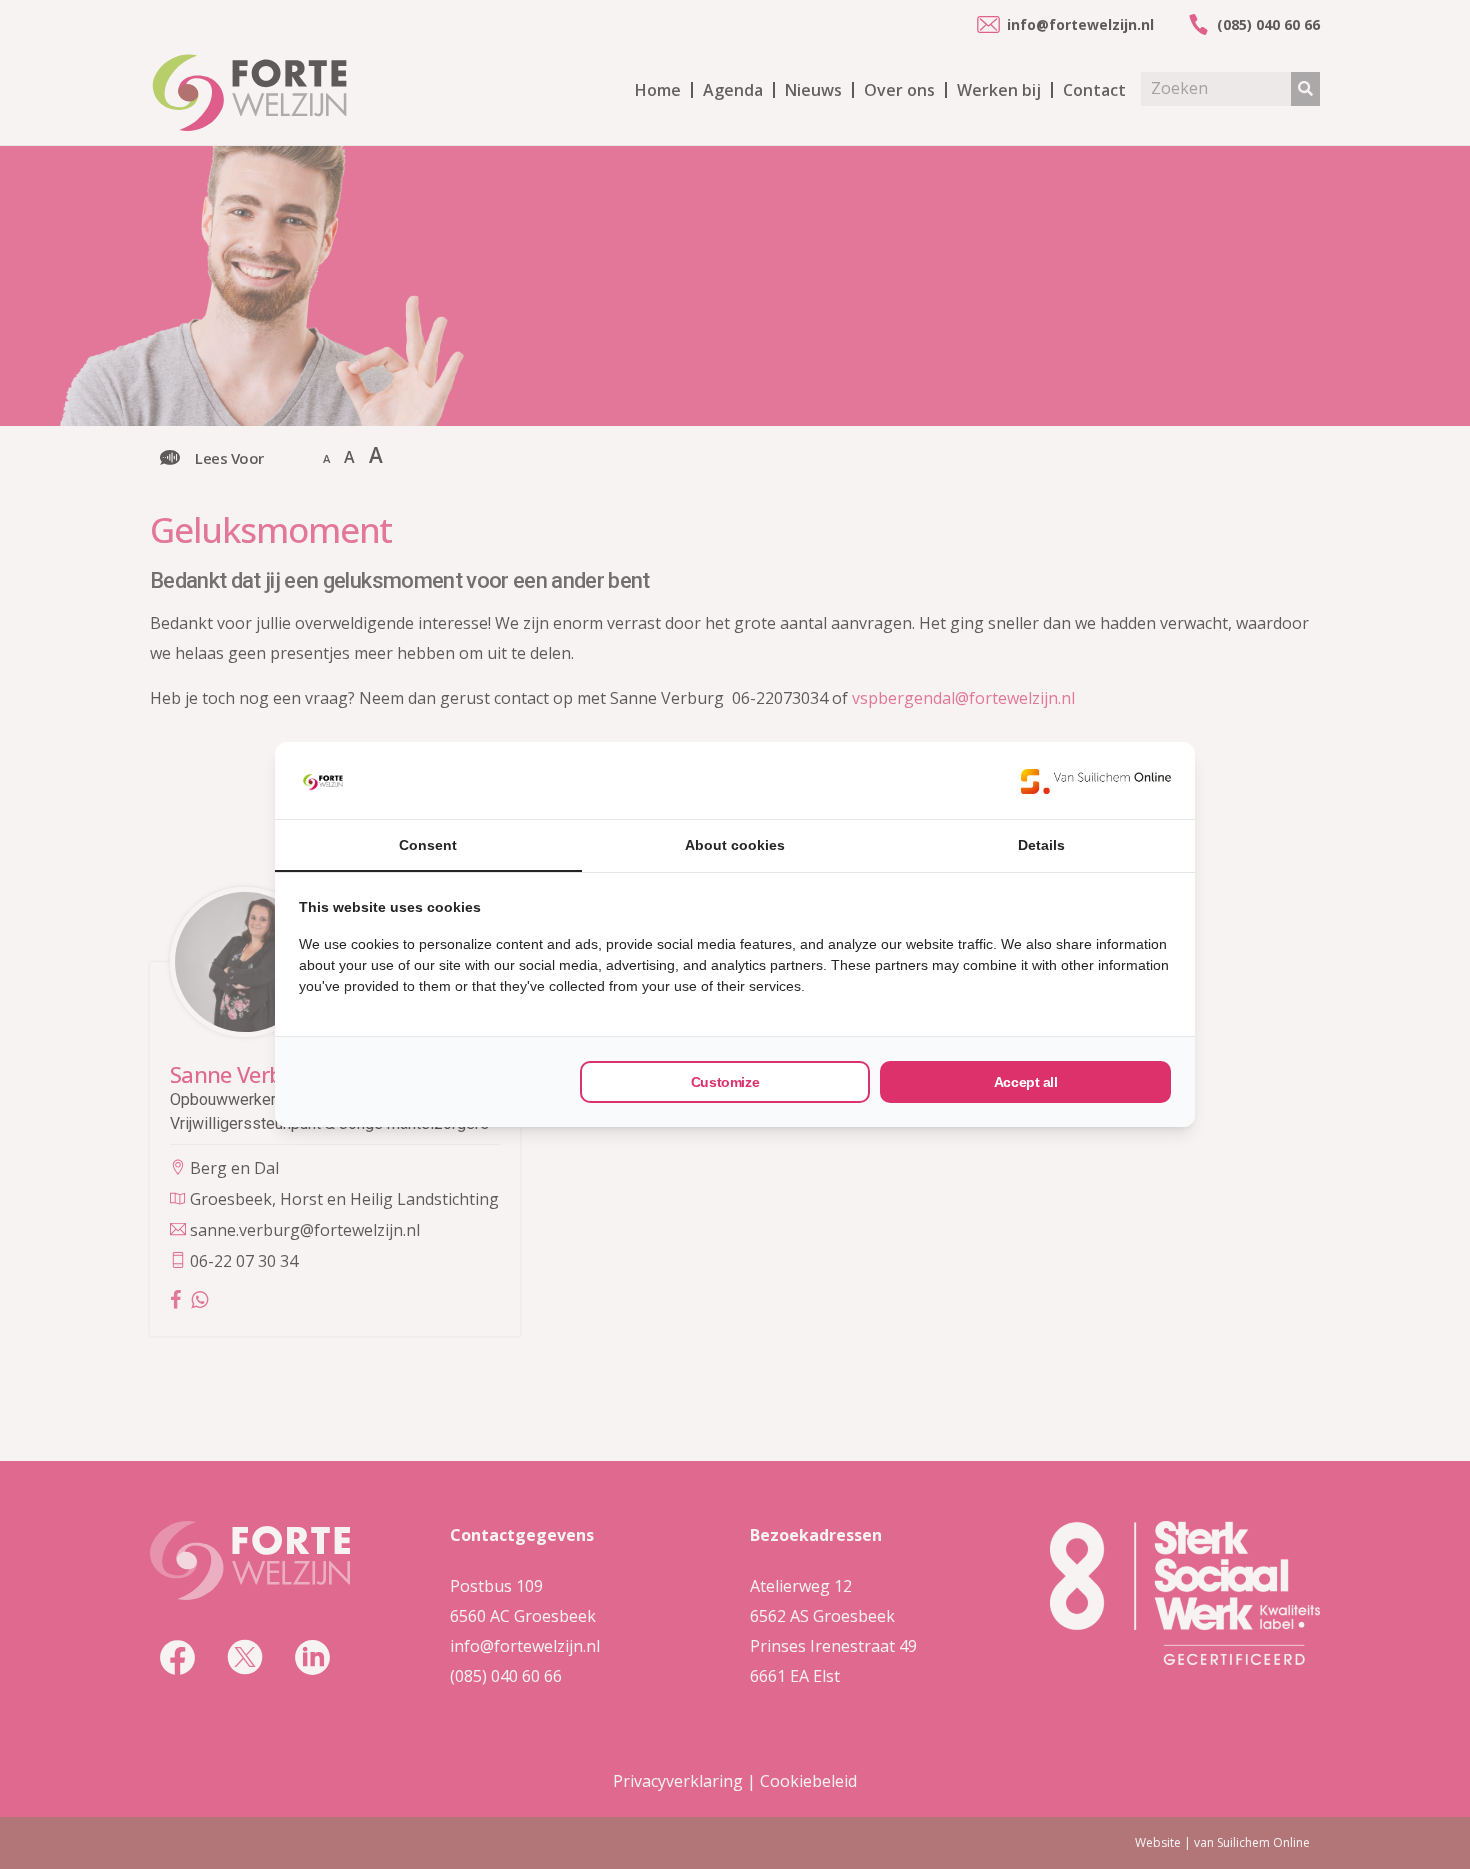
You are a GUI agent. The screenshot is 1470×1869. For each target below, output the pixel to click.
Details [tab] (1041, 845)
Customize (725, 1082)
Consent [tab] (428, 845)
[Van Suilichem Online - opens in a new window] (1096, 781)
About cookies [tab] (735, 845)
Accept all (1026, 1082)
